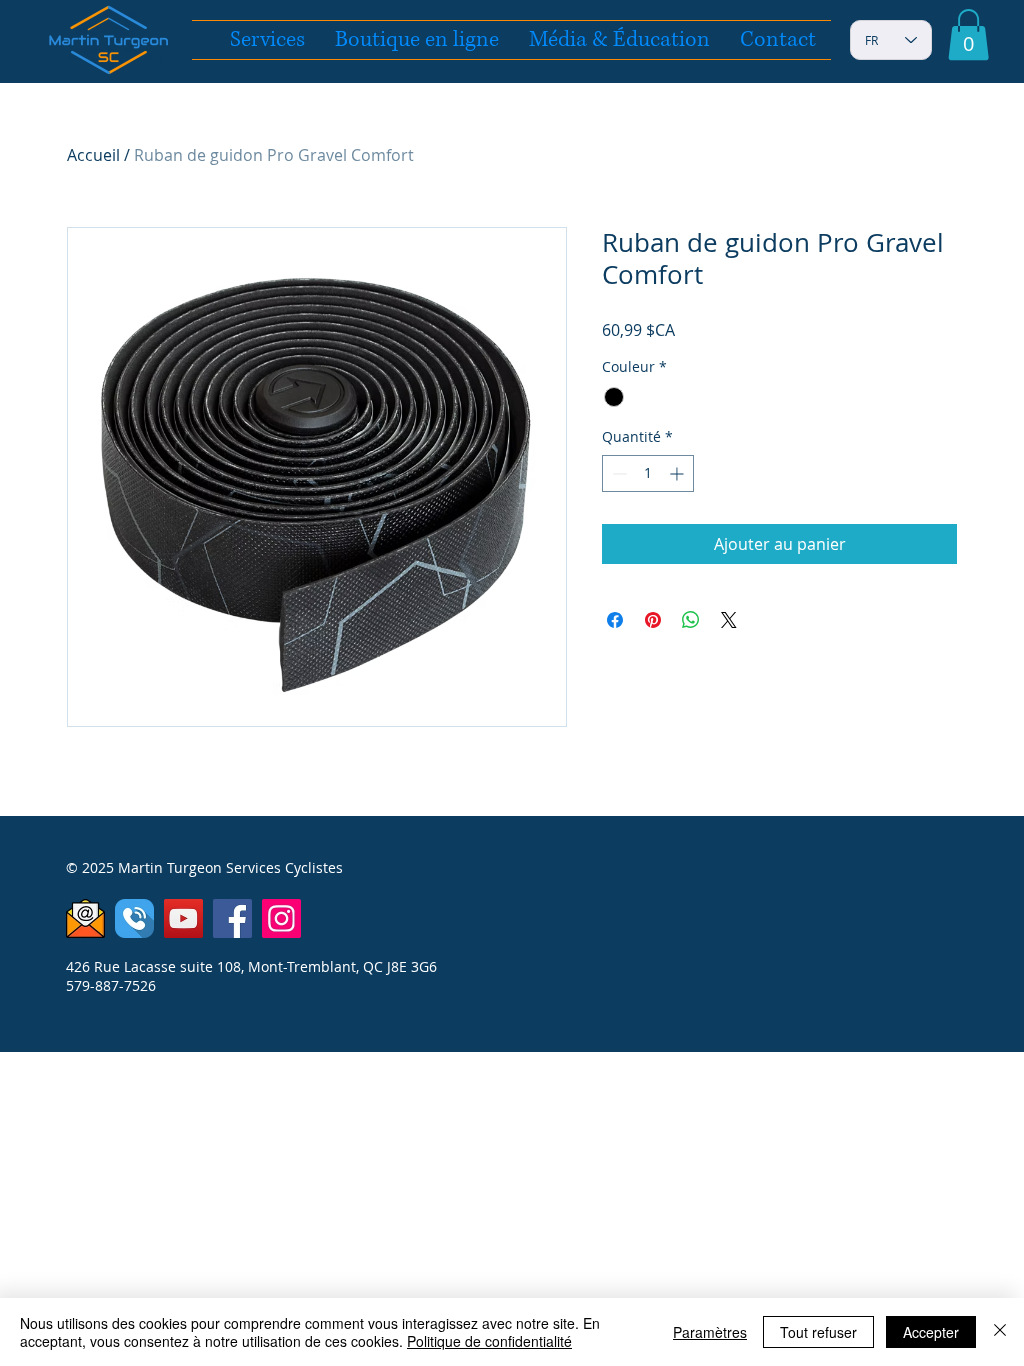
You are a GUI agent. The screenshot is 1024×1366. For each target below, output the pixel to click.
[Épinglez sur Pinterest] (653, 620)
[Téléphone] (134, 918)
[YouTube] (183, 918)
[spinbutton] (648, 473)
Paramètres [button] (710, 1332)
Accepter (931, 1332)
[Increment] (678, 473)
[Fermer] (1000, 1332)
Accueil (93, 155)
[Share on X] (729, 620)
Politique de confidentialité (489, 1341)
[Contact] (85, 918)
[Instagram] (281, 918)
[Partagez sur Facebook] (615, 620)
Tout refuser (818, 1332)
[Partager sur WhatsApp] (691, 620)
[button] (968, 34)
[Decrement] (617, 473)
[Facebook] (232, 918)
